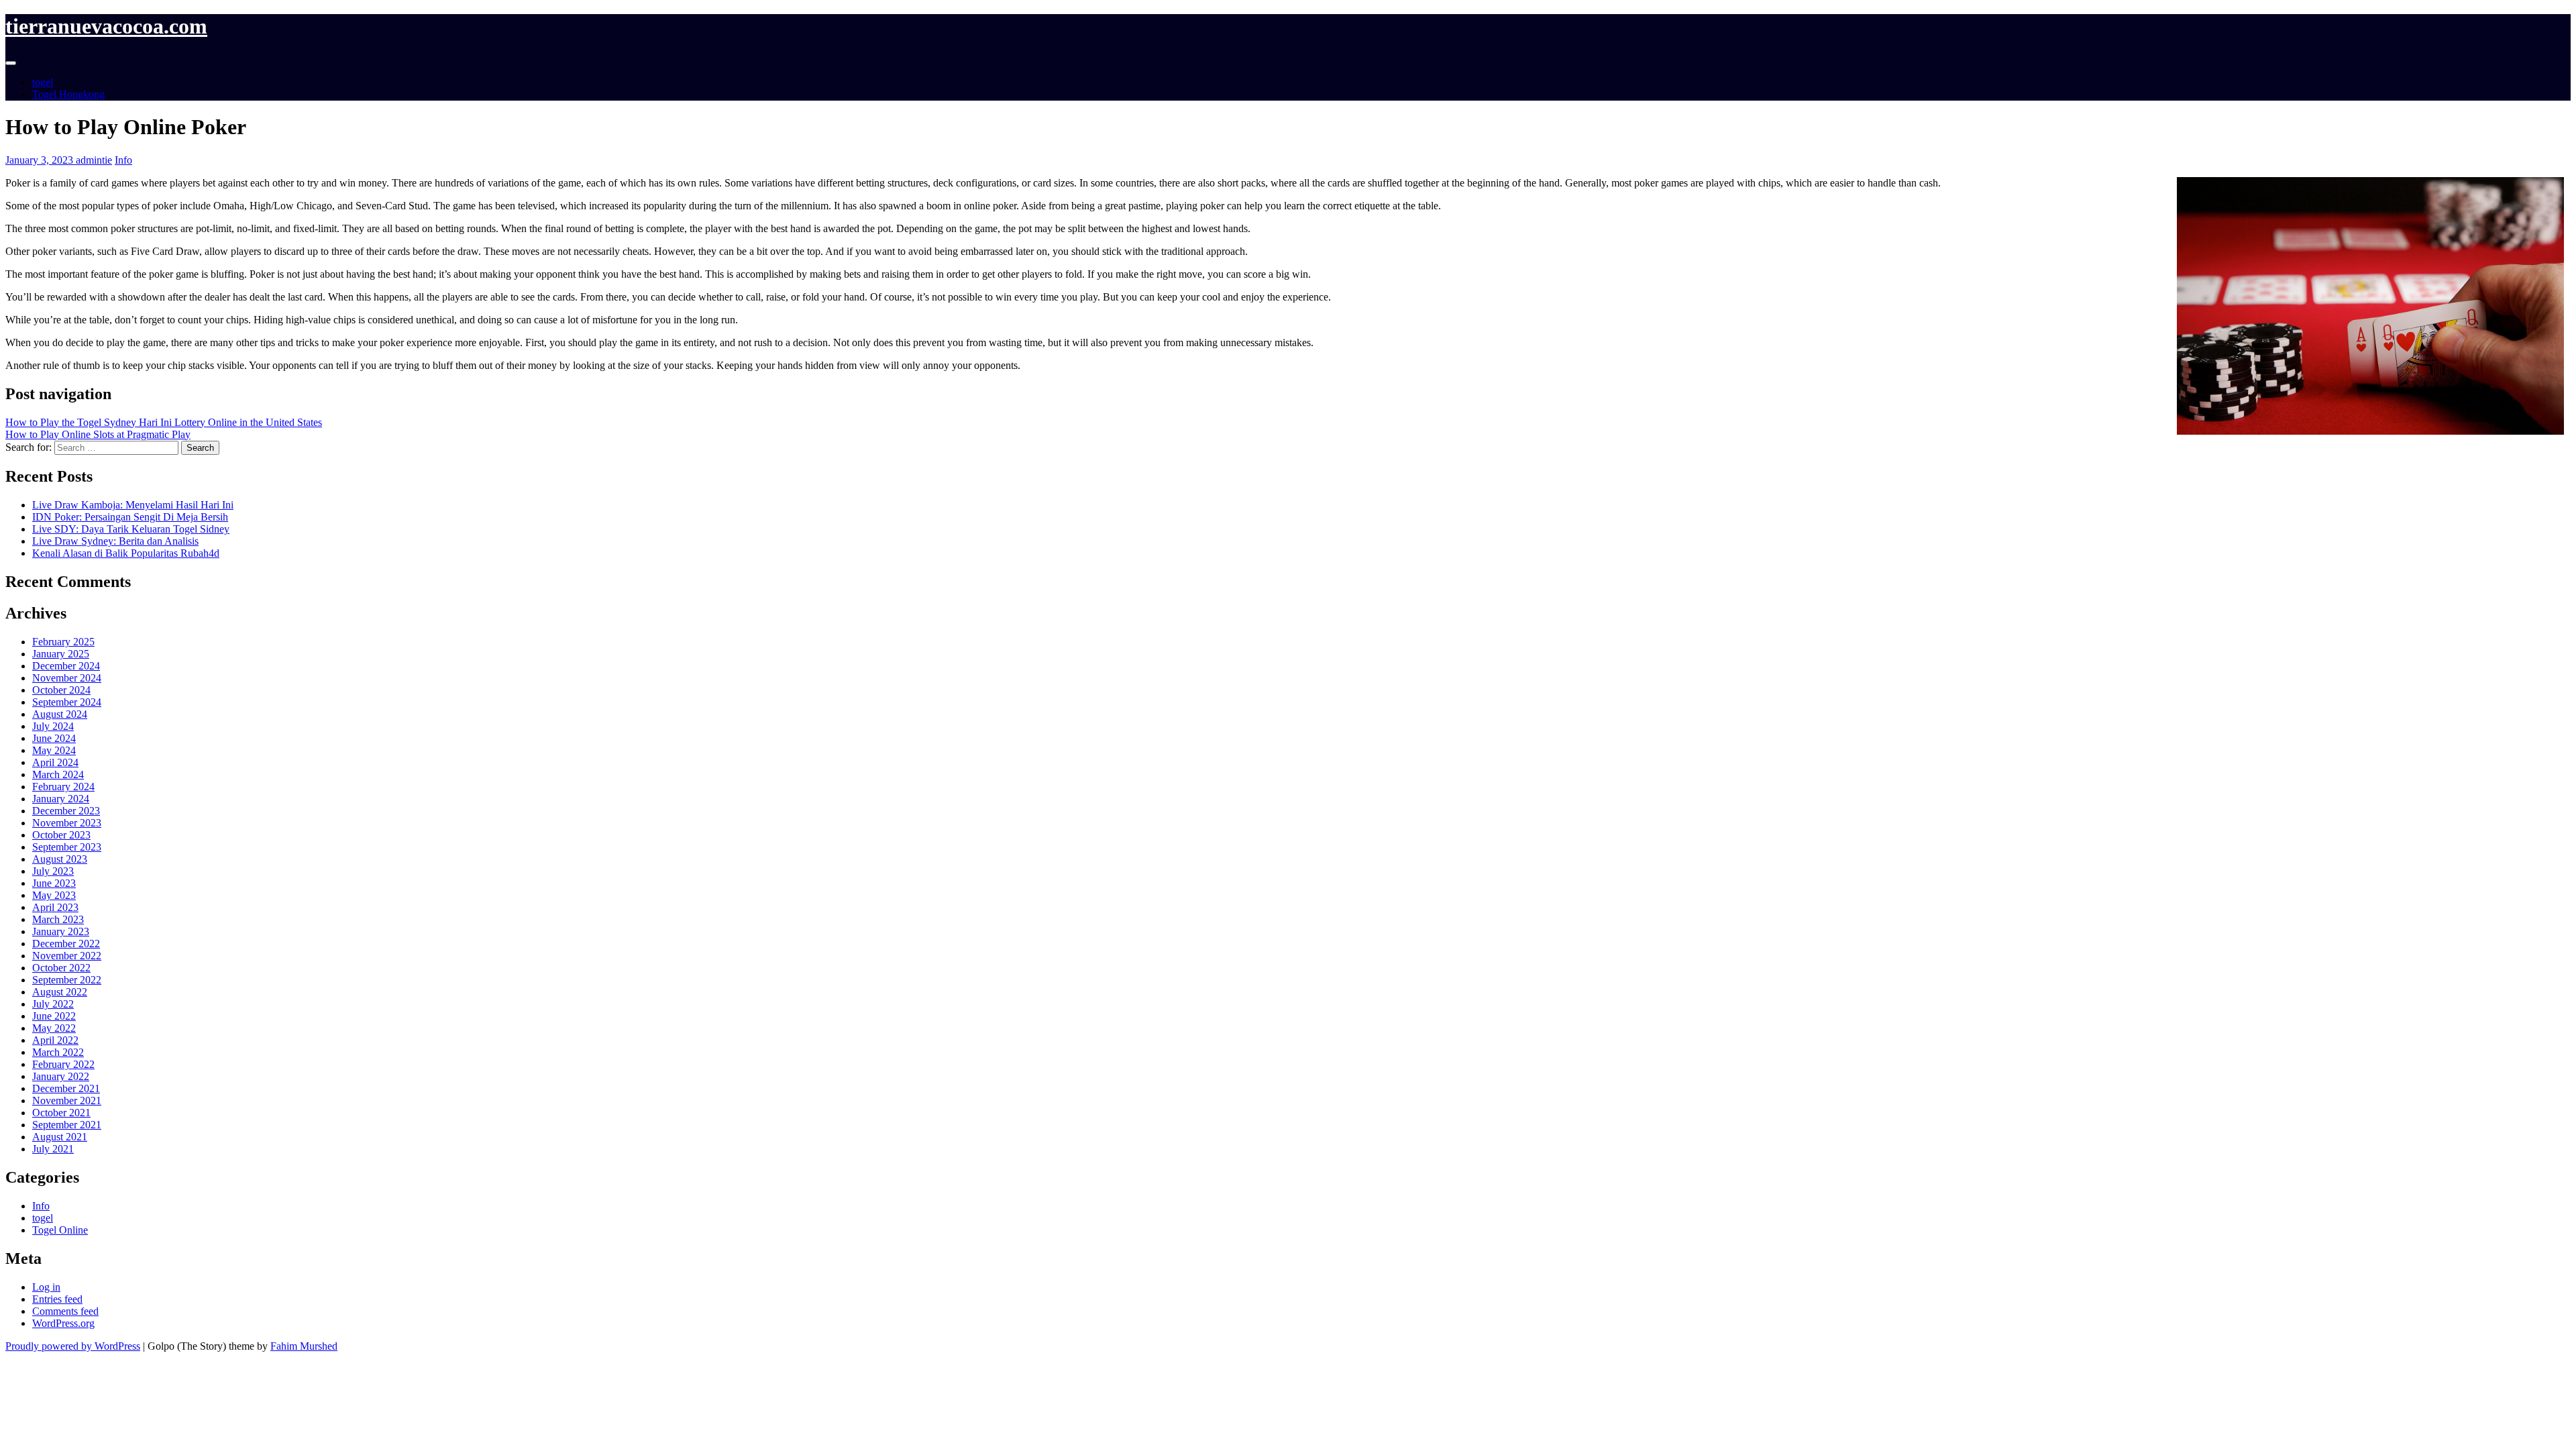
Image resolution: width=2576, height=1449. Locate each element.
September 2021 (67, 1125)
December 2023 (66, 811)
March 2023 (58, 919)
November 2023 (67, 823)
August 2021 (60, 1137)
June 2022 (54, 1016)
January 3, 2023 (41, 160)
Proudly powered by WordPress (73, 1346)
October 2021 (61, 1113)
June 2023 (54, 883)
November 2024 (67, 678)
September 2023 (67, 847)
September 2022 (67, 980)
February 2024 (63, 787)
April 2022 (55, 1040)
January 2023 (61, 931)
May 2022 (54, 1028)
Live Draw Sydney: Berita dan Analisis (115, 541)
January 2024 (61, 799)
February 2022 (63, 1064)
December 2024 (66, 666)
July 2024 (53, 726)
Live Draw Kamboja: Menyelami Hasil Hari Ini (133, 505)
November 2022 (67, 956)
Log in (46, 1287)
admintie (94, 160)
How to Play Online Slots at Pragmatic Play (98, 434)
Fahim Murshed (304, 1346)
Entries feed (57, 1299)
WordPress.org (63, 1323)
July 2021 (53, 1149)
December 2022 (66, 944)
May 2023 (54, 895)
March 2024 (58, 774)
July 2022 (53, 1004)
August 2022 (60, 992)
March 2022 (58, 1052)
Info (123, 160)
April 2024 (55, 762)
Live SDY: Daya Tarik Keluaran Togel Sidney (131, 529)
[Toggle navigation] (11, 63)
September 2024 (67, 702)
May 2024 (54, 750)
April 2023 (55, 907)
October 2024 (61, 690)
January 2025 (61, 654)
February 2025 (63, 642)
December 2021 (66, 1088)
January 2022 (61, 1076)
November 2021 (67, 1101)
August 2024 (60, 714)
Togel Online (60, 1230)
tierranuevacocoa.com (106, 26)
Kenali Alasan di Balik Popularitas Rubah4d (126, 553)
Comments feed (65, 1311)
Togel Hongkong (68, 94)
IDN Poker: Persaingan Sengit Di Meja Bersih (130, 517)
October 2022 (61, 968)
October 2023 (61, 835)
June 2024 (54, 738)
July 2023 (53, 871)
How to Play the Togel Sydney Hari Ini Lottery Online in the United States (164, 422)
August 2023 (60, 859)
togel (43, 82)
